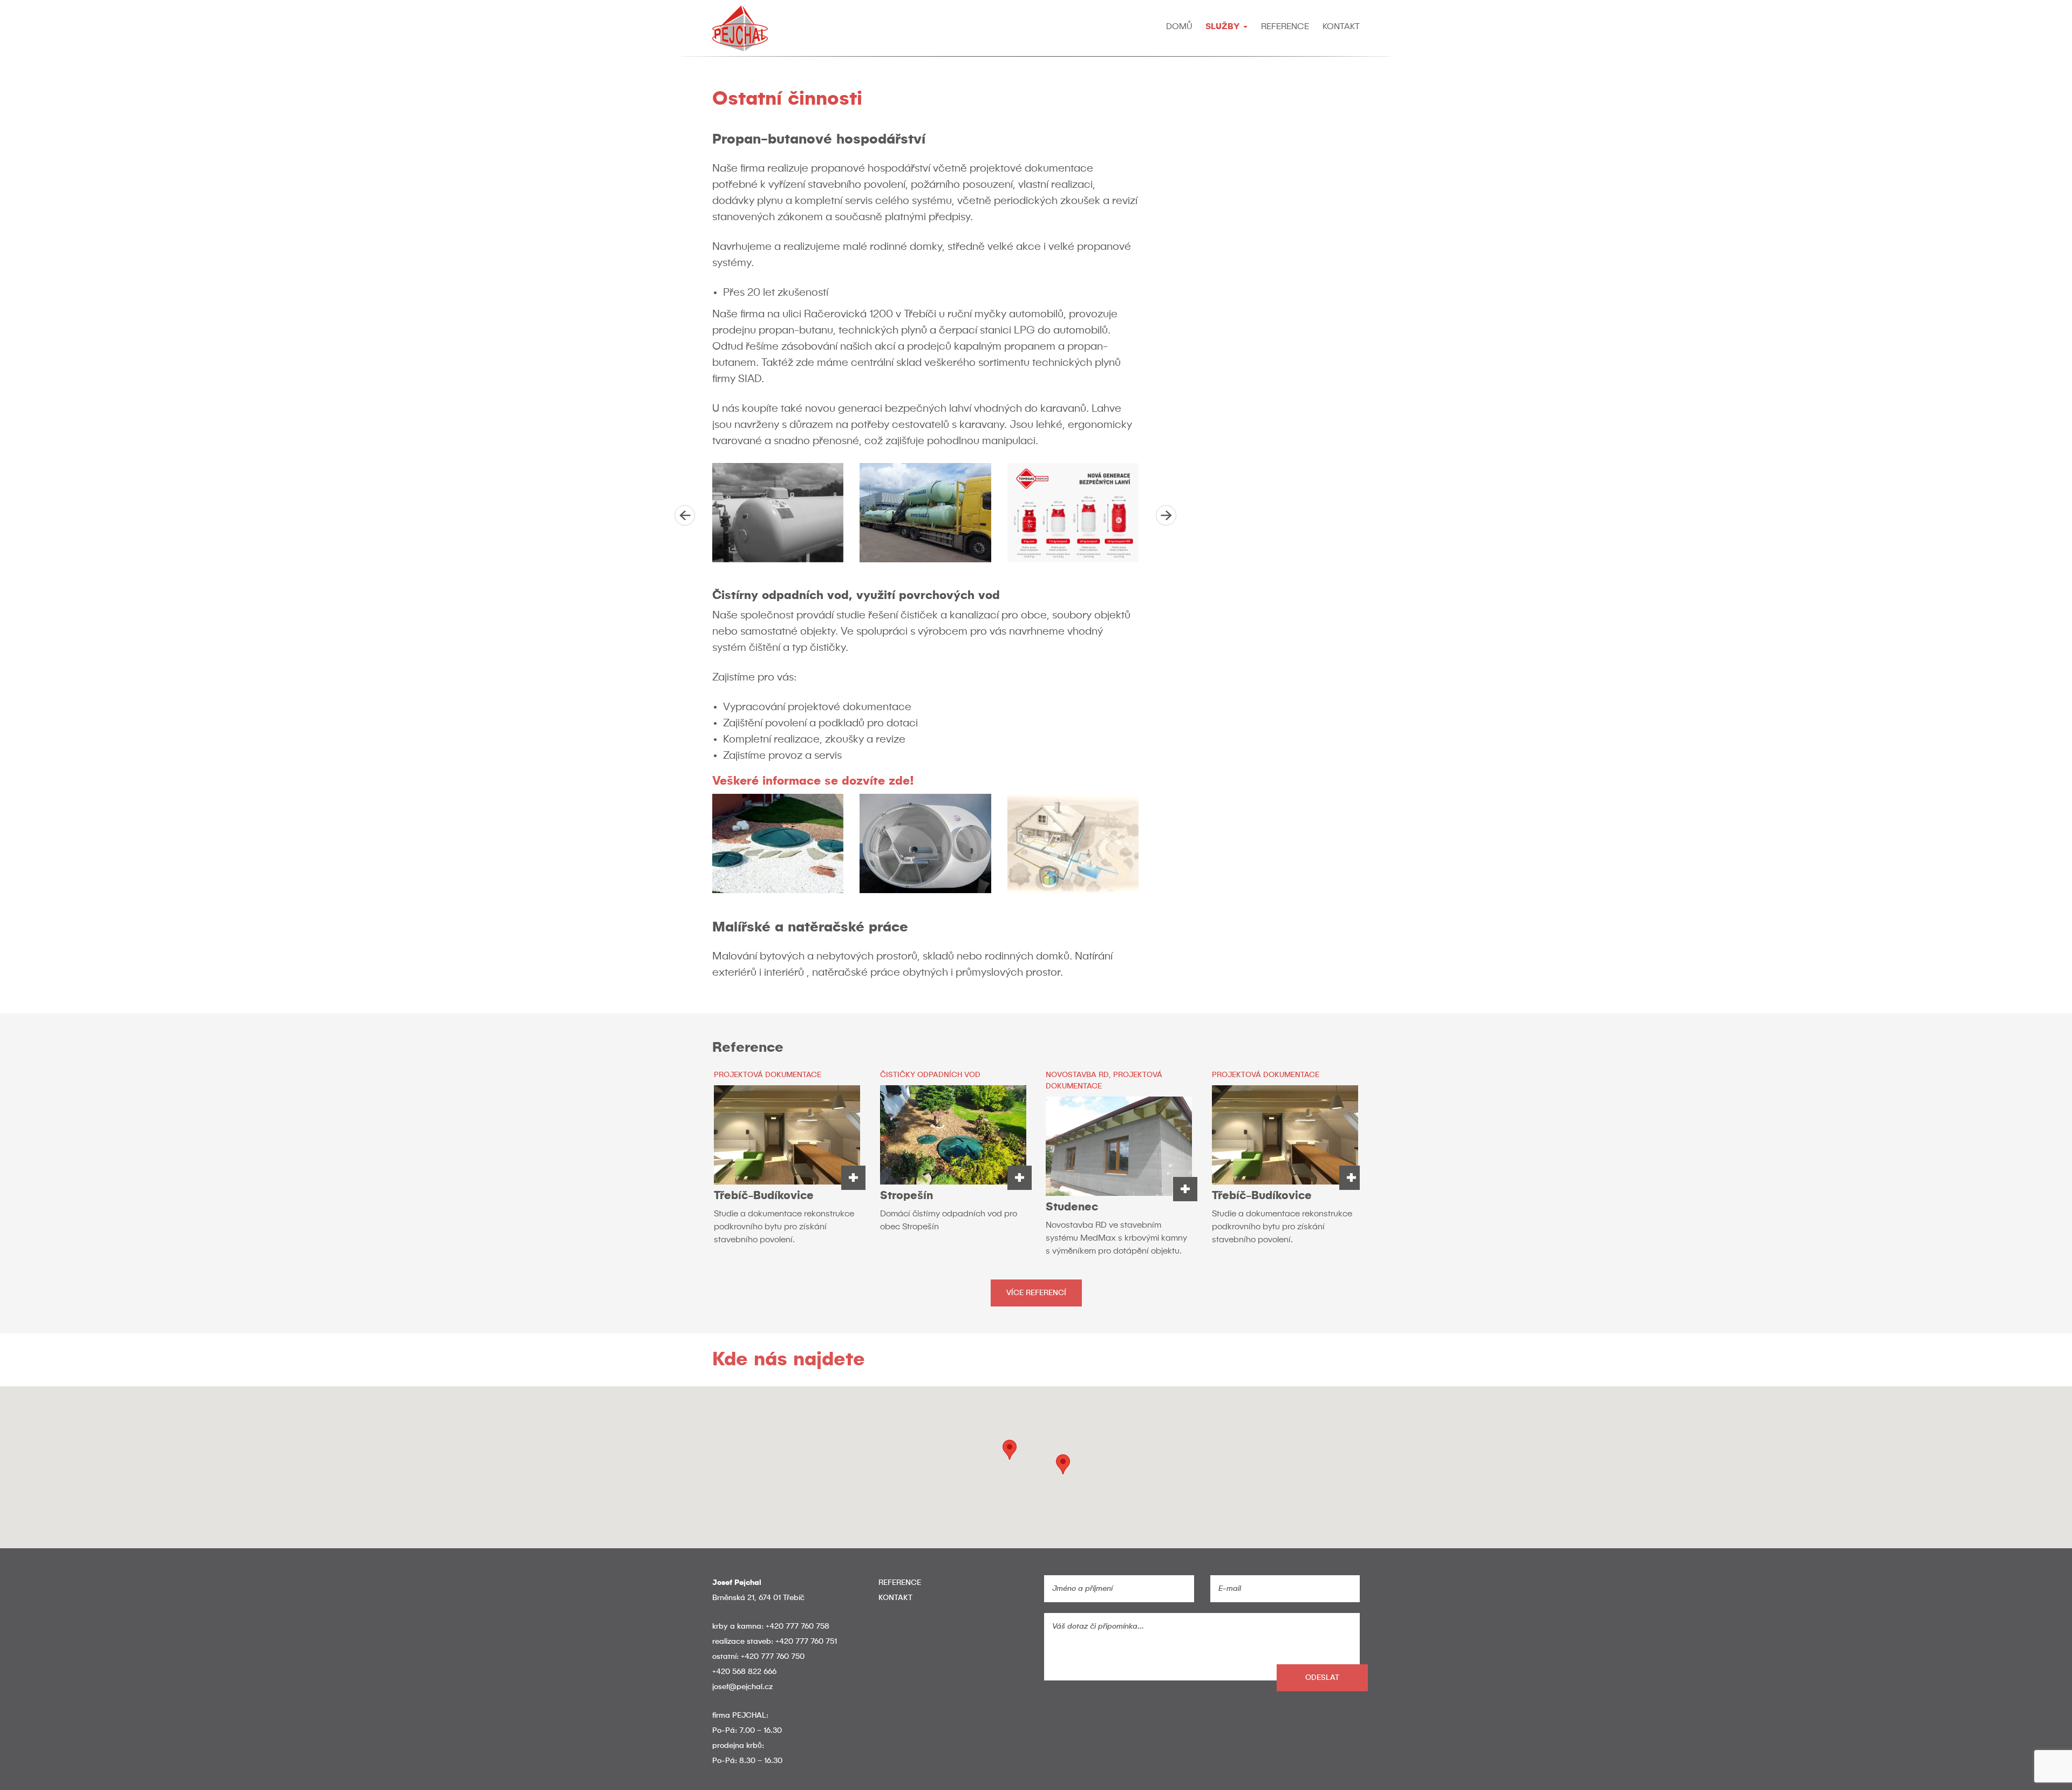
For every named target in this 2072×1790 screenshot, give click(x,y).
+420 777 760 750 (773, 1657)
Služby (1224, 27)
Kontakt (1341, 27)
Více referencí (1036, 1293)
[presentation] (685, 515)
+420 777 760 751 (806, 1642)
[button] (1063, 1464)
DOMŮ (1179, 27)
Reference (1285, 27)
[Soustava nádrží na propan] (778, 513)
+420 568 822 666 (744, 1672)
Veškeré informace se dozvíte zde (813, 781)
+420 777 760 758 (798, 1626)
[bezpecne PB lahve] (1073, 513)
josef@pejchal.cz (742, 1687)
